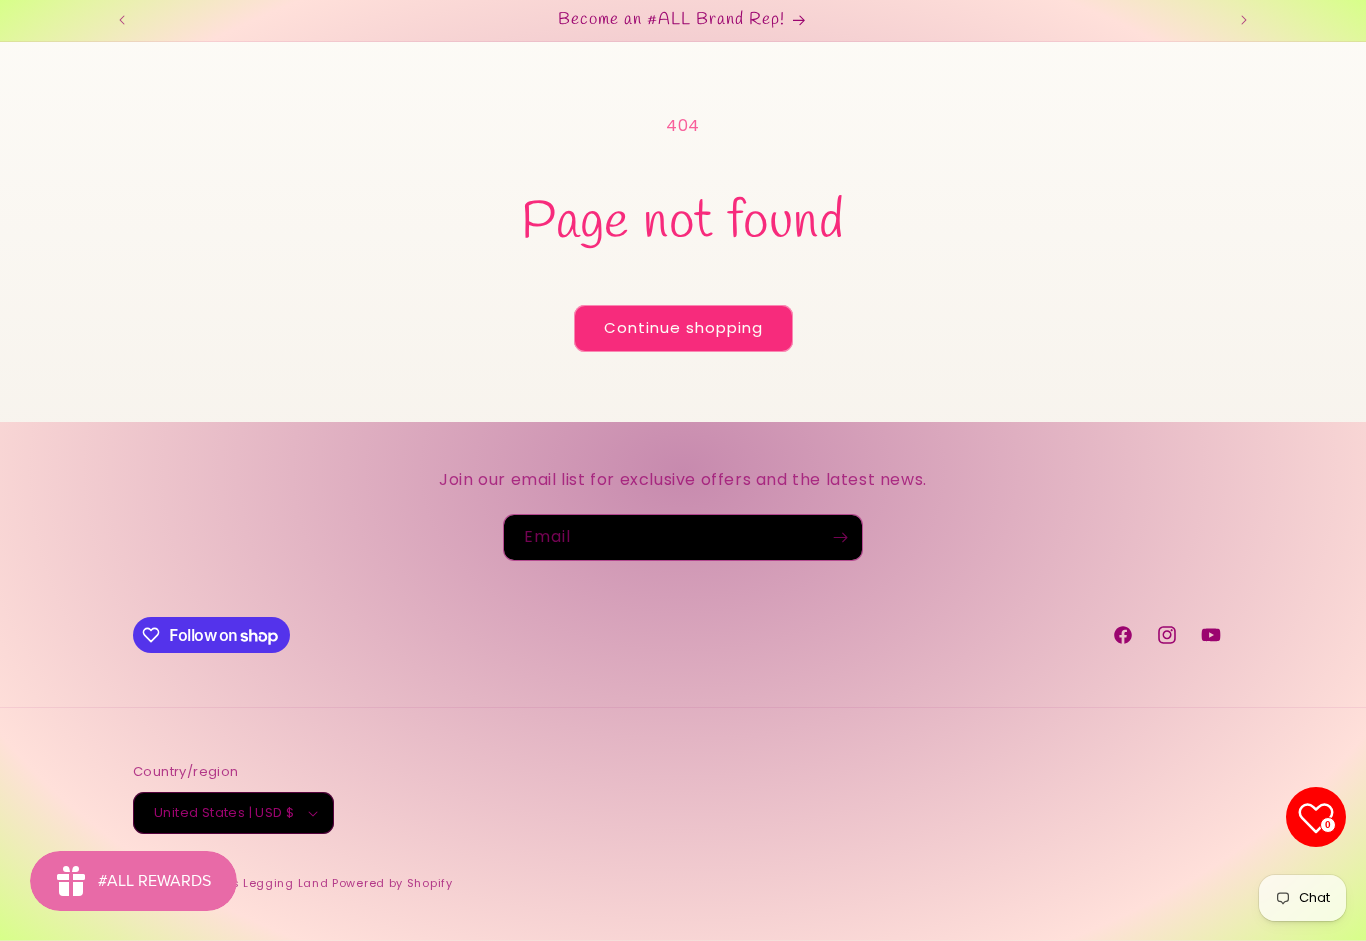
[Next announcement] (1244, 20)
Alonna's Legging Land (257, 883)
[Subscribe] (840, 537)
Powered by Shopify (392, 883)
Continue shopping (683, 327)
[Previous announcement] (122, 20)
